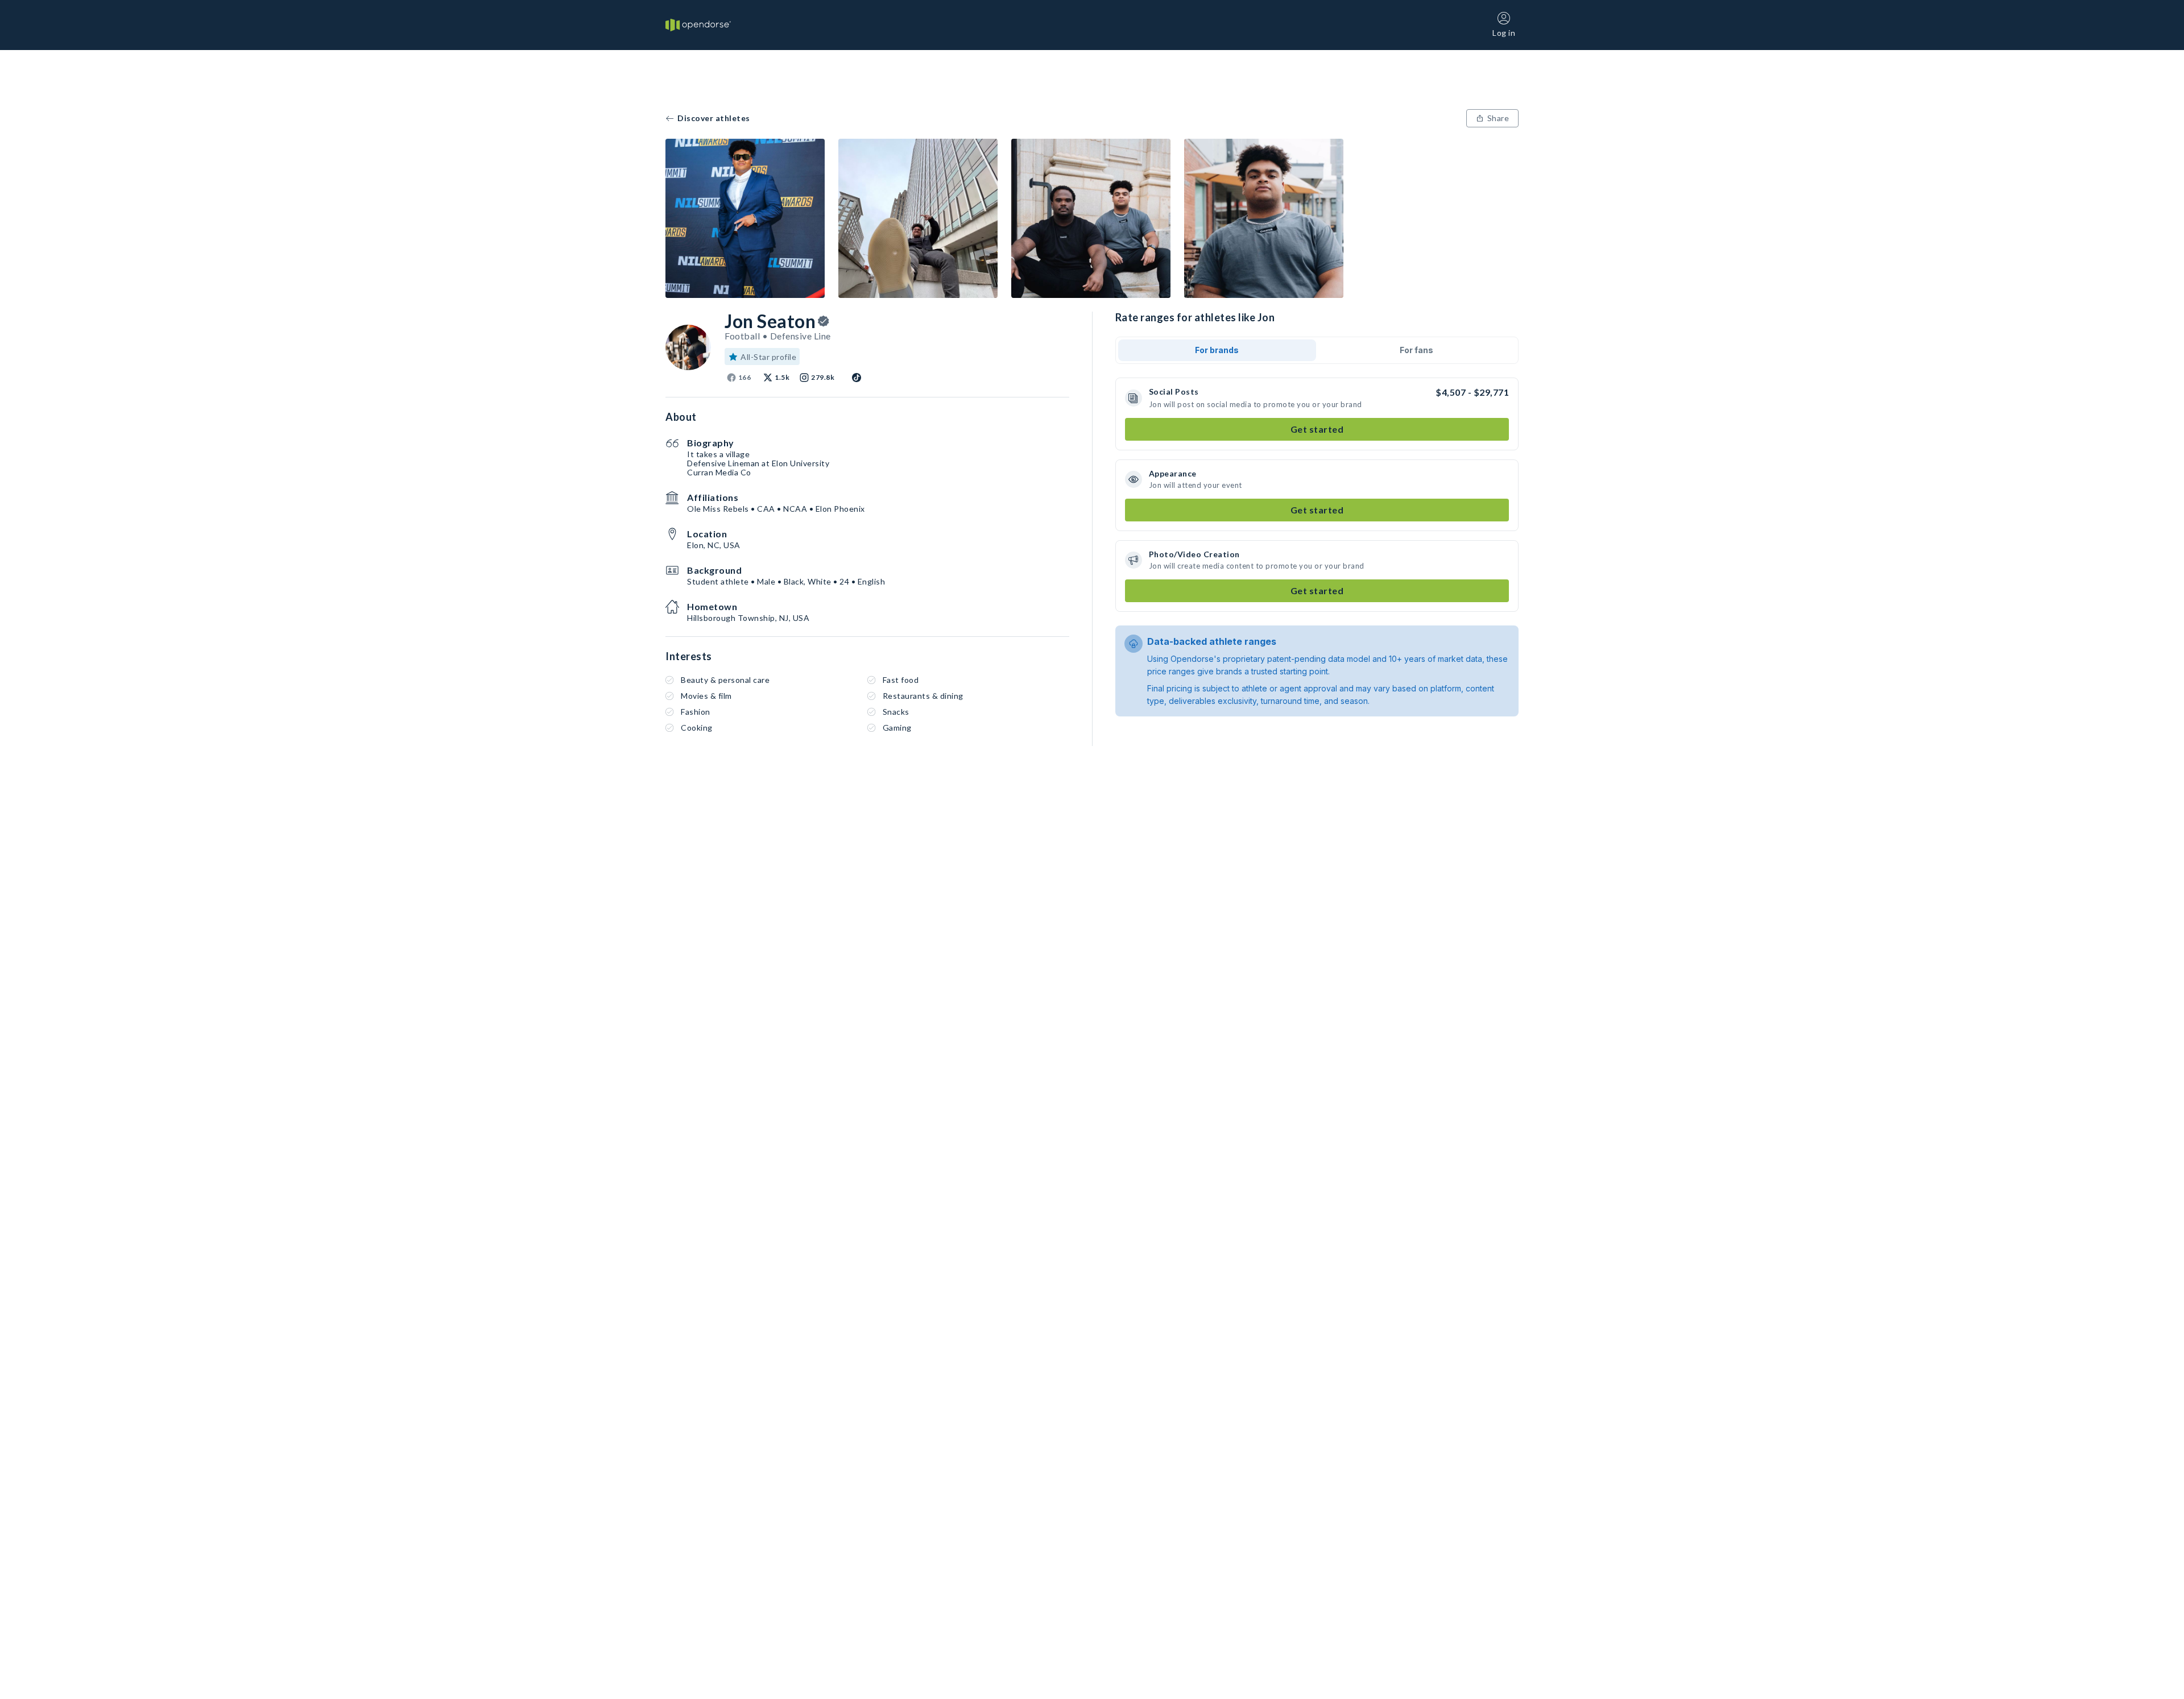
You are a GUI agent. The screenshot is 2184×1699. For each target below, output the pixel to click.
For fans (1416, 350)
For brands (1217, 350)
